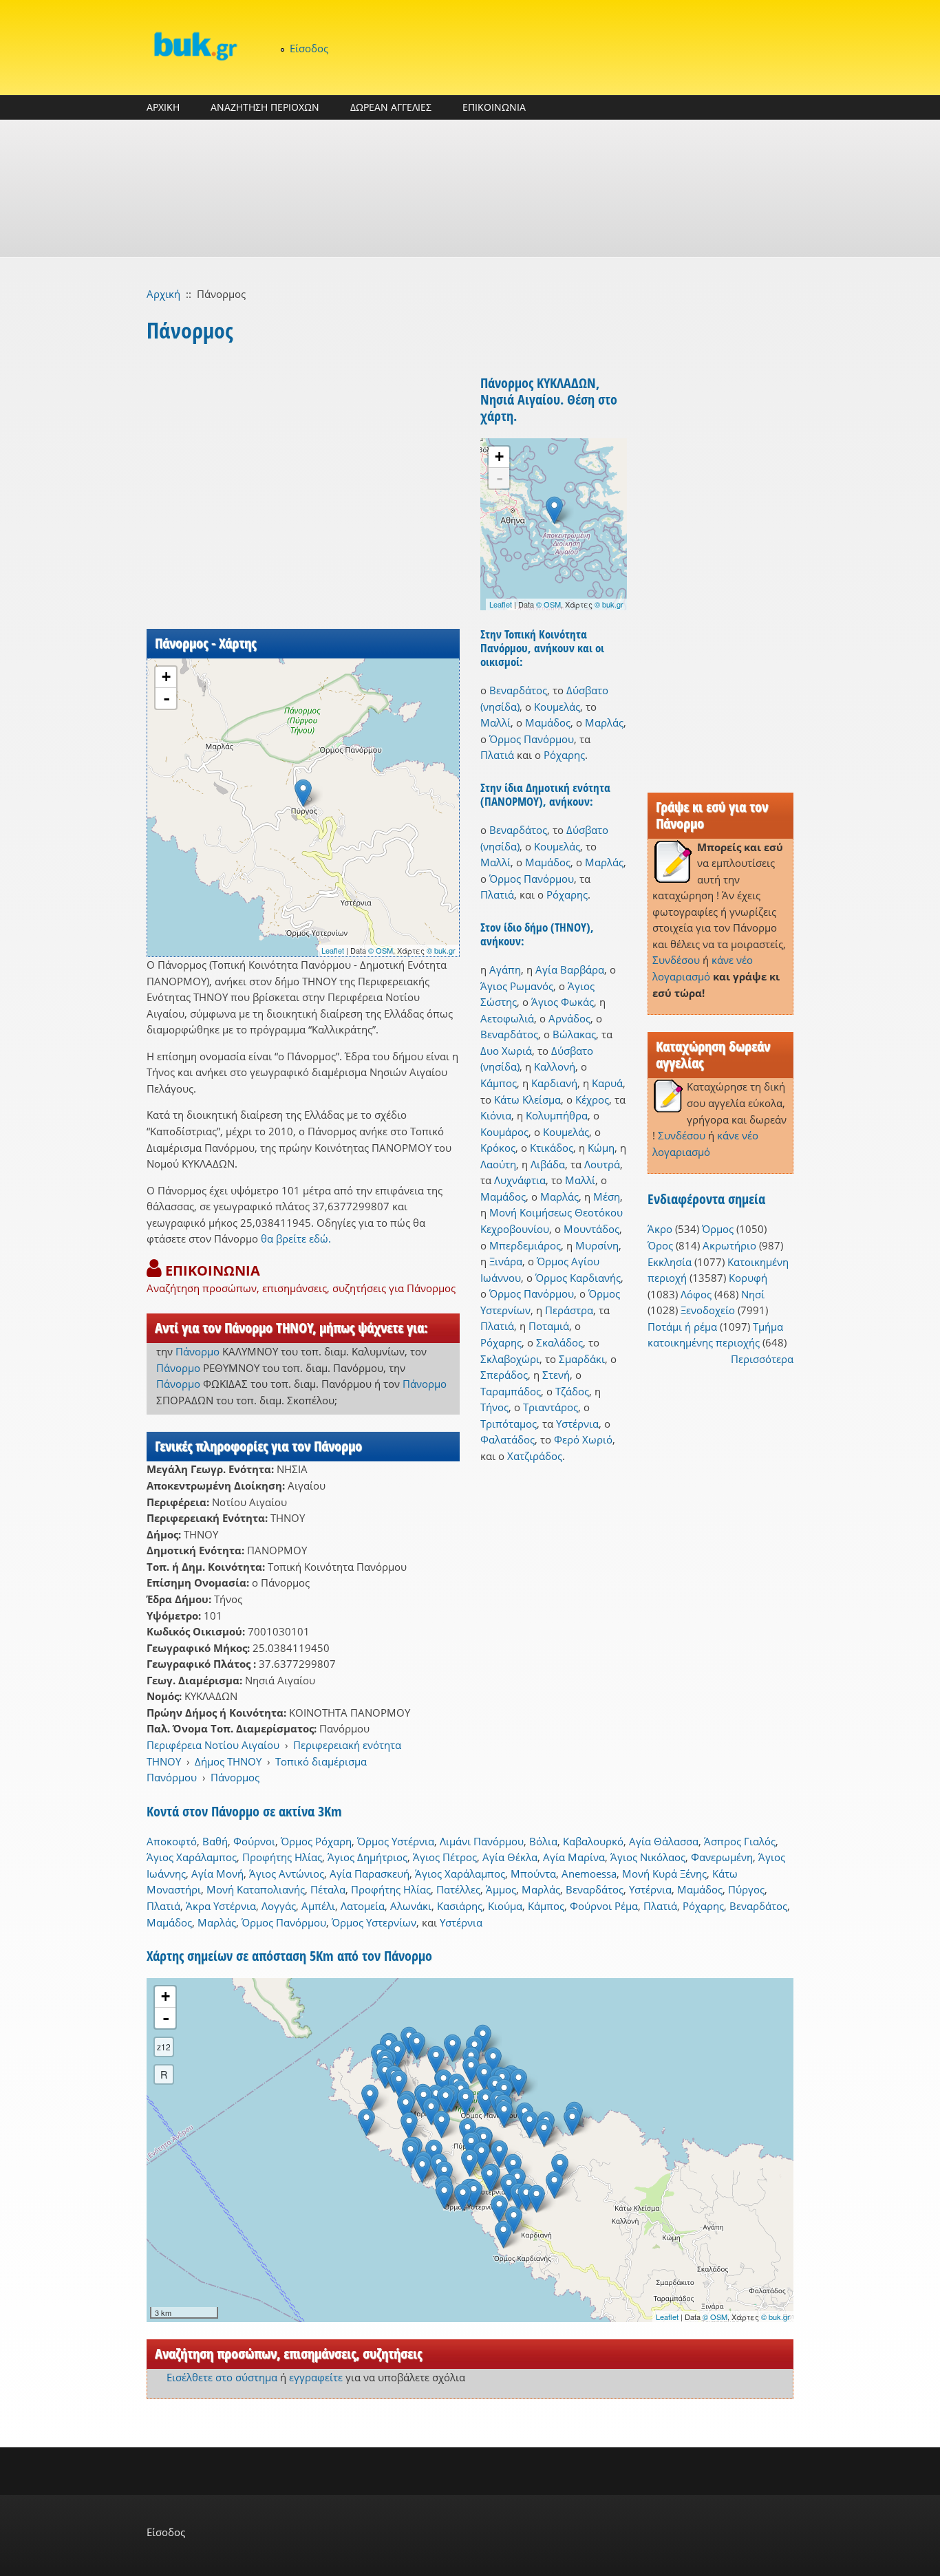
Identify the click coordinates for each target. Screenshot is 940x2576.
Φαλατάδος (508, 1439)
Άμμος (501, 1889)
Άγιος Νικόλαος (648, 1857)
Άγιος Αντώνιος (287, 1874)
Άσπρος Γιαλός (740, 1841)
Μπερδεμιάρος (525, 1245)
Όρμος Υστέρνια (396, 1841)
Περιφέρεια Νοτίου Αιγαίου (213, 1745)
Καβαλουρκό (593, 1841)
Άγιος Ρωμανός (517, 986)
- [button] (167, 698)
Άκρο (660, 1229)
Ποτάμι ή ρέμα (682, 1327)
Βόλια (543, 1841)
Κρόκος (498, 1148)
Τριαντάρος (551, 1407)
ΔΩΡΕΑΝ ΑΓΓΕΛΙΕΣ (391, 107)
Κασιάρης (460, 1906)
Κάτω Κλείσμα (527, 1099)
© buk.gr (441, 950)
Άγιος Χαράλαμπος (192, 1857)
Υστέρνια (577, 1424)
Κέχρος (592, 1099)
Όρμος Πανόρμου (532, 739)
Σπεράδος (504, 1375)
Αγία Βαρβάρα (570, 969)
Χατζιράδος (535, 1456)
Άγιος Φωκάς (563, 1002)
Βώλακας (574, 1034)
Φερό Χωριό (583, 1439)
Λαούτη (498, 1164)
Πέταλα (328, 1889)
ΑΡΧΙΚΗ (163, 107)
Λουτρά (602, 1164)
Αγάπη (505, 969)
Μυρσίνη (597, 1245)
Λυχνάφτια (520, 1180)
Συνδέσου (676, 960)
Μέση (607, 1196)
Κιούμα (505, 1906)
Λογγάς (279, 1906)
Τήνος (494, 1407)
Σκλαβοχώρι (510, 1359)
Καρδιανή (554, 1083)
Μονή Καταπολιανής (256, 1889)
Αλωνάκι (411, 1906)
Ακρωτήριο (729, 1245)
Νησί (753, 1294)
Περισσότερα (762, 1359)
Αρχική (163, 294)
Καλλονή (555, 1066)
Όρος (660, 1245)
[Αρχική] (195, 46)
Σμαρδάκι (582, 1359)
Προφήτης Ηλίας (282, 1857)
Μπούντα (533, 1874)
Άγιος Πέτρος (445, 1857)
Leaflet (333, 950)
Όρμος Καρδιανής (578, 1278)
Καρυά (607, 1083)
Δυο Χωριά (506, 1051)
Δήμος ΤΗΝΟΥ (228, 1761)
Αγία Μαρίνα (574, 1857)
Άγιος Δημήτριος (367, 1857)
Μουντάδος (591, 1229)
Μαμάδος (548, 722)
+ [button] (166, 677)
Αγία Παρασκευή (370, 1874)
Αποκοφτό (172, 1841)
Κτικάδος (552, 1148)
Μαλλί (495, 722)
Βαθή (215, 1841)
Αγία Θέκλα (510, 1857)
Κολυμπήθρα (557, 1115)
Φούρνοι (254, 1841)
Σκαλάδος (559, 1342)
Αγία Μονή (217, 1874)
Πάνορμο (197, 1351)
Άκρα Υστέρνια (221, 1906)
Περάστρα (569, 1310)
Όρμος (718, 1229)
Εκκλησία (670, 1262)
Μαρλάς (604, 722)
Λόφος (696, 1294)
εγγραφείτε (316, 2377)
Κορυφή (748, 1278)
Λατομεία (363, 1906)
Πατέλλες (458, 1889)
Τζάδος (572, 1391)
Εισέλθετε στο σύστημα (222, 2377)
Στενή (556, 1375)
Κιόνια (496, 1115)
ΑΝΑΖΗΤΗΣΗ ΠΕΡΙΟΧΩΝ (265, 107)
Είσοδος (309, 48)
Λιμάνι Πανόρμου (482, 1841)
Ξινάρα (506, 1261)
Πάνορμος (235, 1777)
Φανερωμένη (722, 1857)
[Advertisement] (470, 189)
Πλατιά (497, 755)
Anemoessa (589, 1874)
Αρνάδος (569, 1018)
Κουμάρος (504, 1132)
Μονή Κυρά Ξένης (664, 1874)
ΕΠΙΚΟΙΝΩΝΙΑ (494, 107)
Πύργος (746, 1889)
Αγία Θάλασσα (664, 1841)
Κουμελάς (557, 707)
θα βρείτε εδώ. (296, 1238)
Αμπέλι (318, 1906)
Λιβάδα (548, 1164)
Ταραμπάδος (511, 1391)
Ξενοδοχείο (708, 1310)
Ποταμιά (549, 1326)
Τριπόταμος (509, 1424)
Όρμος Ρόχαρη (316, 1841)
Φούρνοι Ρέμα (604, 1906)
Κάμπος (499, 1083)
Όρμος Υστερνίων (374, 1922)
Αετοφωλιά (507, 1018)
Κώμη (601, 1148)
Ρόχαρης (564, 755)
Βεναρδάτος (518, 690)
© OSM (381, 950)
